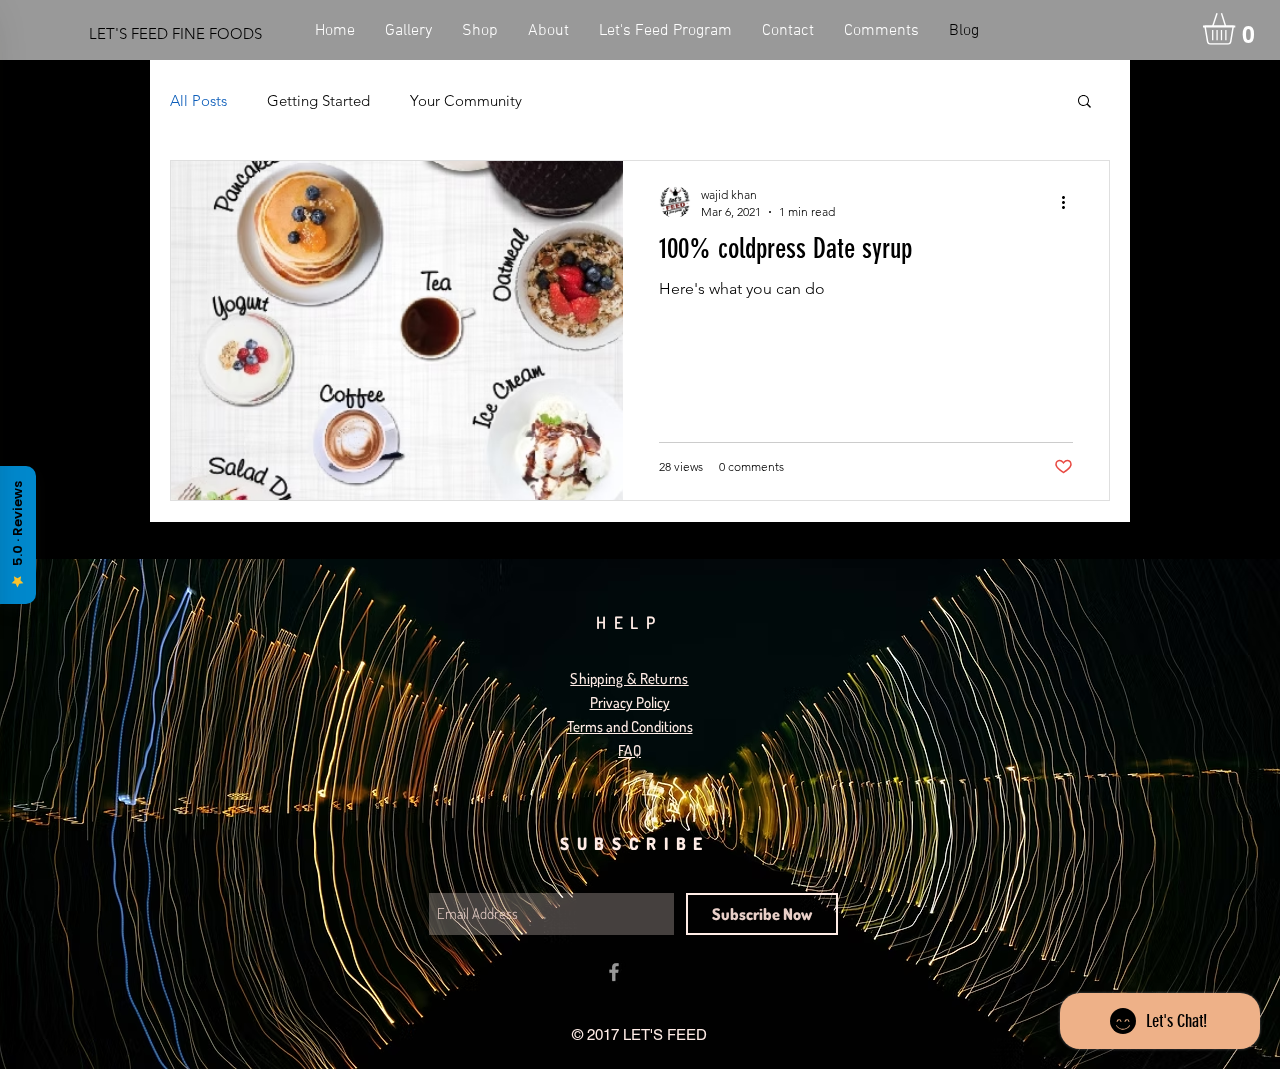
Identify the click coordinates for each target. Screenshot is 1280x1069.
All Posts (198, 100)
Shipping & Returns (629, 678)
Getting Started (318, 100)
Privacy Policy (630, 702)
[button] (1237, 29)
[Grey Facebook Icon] (614, 972)
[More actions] (1070, 202)
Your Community (466, 100)
